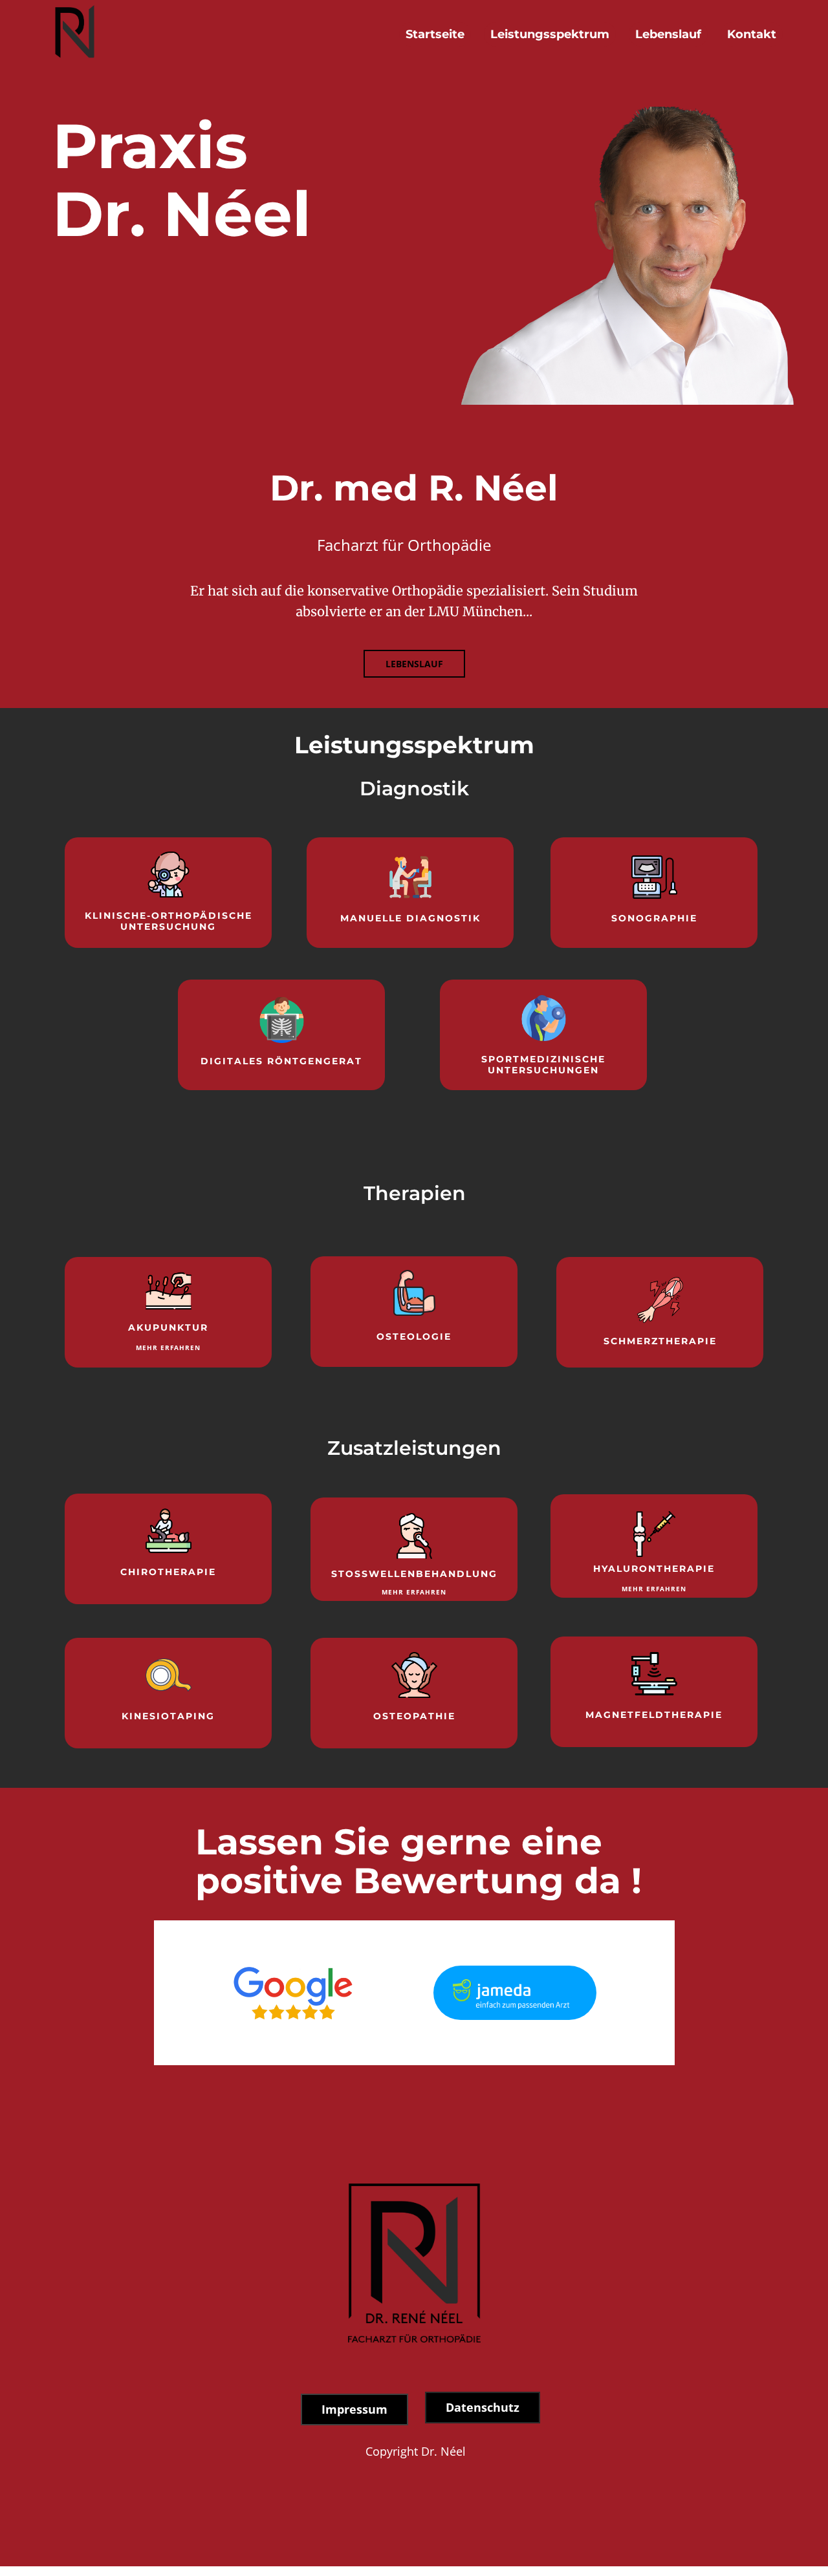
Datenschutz (483, 2407)
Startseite (435, 34)
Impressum (354, 2409)
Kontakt (752, 34)
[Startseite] (75, 34)
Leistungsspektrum (550, 34)
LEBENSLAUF (414, 664)
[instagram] (737, 2559)
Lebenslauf (668, 34)
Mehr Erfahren (168, 1347)
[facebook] (703, 2559)
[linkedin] (770, 2559)
